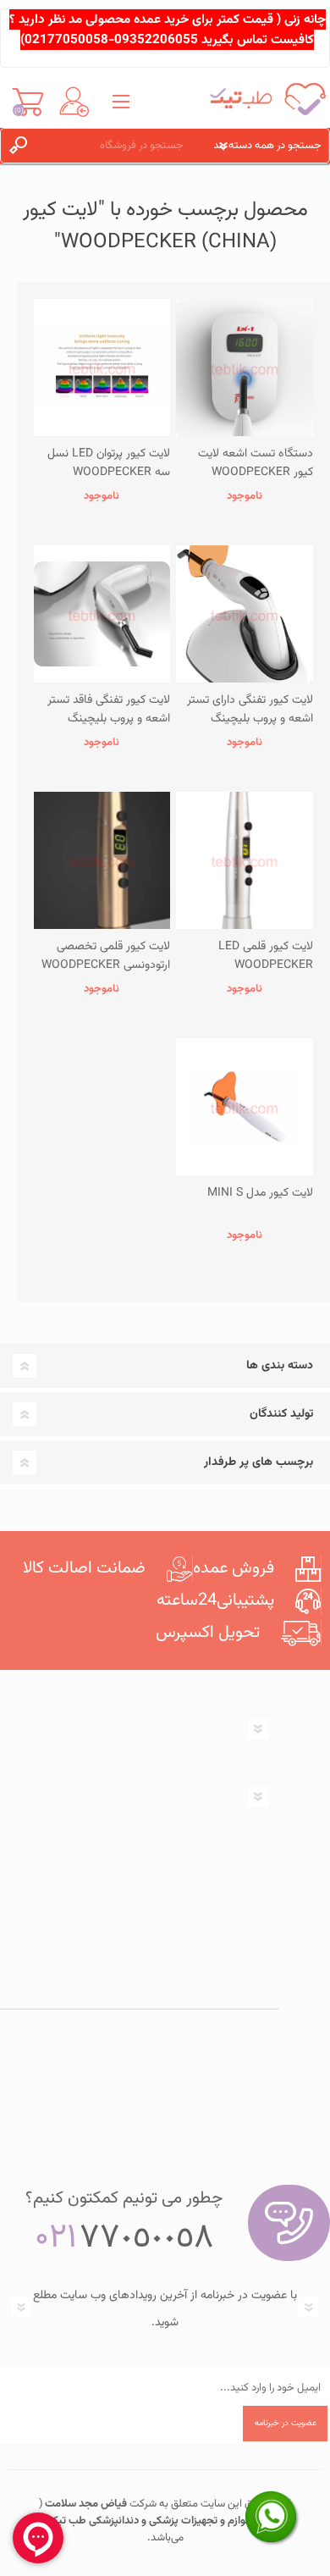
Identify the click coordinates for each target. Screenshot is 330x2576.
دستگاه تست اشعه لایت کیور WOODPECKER (256, 463)
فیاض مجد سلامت (85, 2504)
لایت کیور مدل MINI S (260, 1193)
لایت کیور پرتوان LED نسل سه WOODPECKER (109, 463)
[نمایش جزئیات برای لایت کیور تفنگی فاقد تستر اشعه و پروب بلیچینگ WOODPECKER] (102, 614)
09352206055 (156, 40)
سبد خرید (27, 102)
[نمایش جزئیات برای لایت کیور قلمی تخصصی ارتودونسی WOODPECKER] (102, 860)
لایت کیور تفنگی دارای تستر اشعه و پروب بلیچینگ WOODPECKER (250, 719)
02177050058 (66, 40)
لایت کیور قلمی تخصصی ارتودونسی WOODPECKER (106, 956)
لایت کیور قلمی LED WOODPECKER (266, 956)
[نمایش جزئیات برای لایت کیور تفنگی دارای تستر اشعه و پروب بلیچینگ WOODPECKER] (245, 614)
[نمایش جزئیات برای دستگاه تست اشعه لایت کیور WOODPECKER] (245, 368)
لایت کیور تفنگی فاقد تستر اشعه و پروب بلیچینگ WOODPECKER (109, 719)
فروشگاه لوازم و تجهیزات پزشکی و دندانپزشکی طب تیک (167, 2521)
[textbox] (121, 146)
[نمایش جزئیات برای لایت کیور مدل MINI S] (245, 1107)
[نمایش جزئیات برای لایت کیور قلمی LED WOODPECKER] (245, 860)
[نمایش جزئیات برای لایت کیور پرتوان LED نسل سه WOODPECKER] (102, 368)
